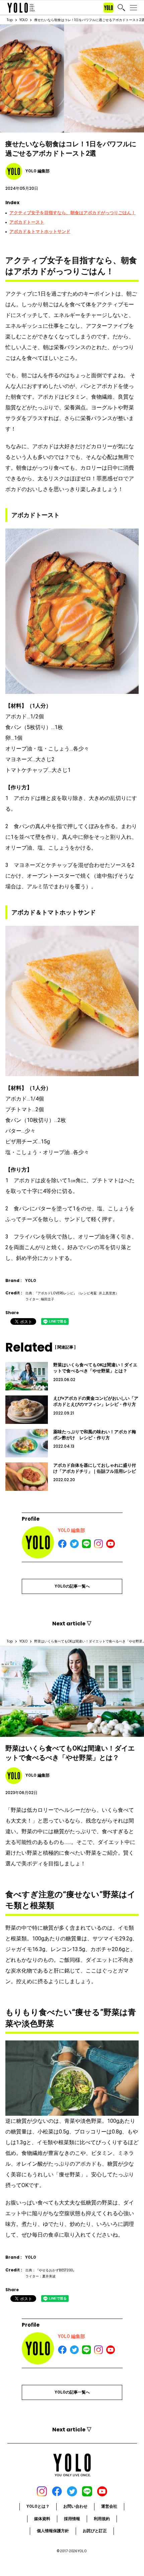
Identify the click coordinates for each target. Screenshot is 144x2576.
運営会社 (109, 2506)
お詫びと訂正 (95, 2531)
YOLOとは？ (38, 2506)
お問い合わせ (75, 2506)
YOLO (23, 20)
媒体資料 (42, 2519)
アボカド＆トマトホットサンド (40, 231)
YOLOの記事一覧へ (72, 1586)
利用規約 (102, 2519)
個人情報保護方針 (53, 2531)
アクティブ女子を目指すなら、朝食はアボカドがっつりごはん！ (73, 213)
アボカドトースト (27, 222)
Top (10, 20)
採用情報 (72, 2519)
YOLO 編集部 (71, 1530)
